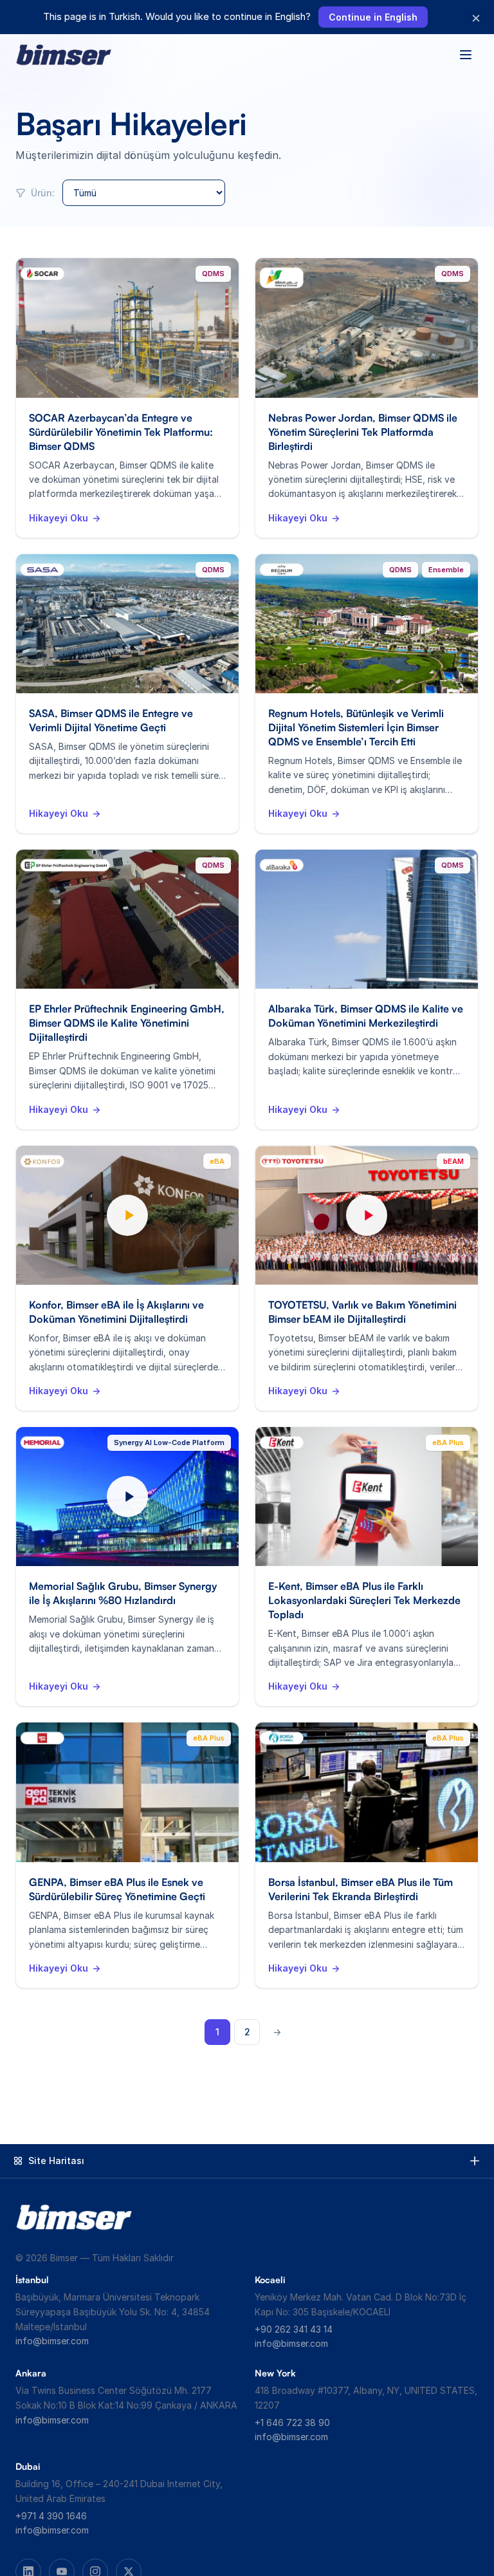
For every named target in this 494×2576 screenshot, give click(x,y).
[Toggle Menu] (466, 55)
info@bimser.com (52, 2341)
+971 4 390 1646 (51, 2516)
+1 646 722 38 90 (292, 2422)
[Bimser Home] (64, 55)
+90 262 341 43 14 (294, 2329)
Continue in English (373, 17)
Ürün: (41, 193)
